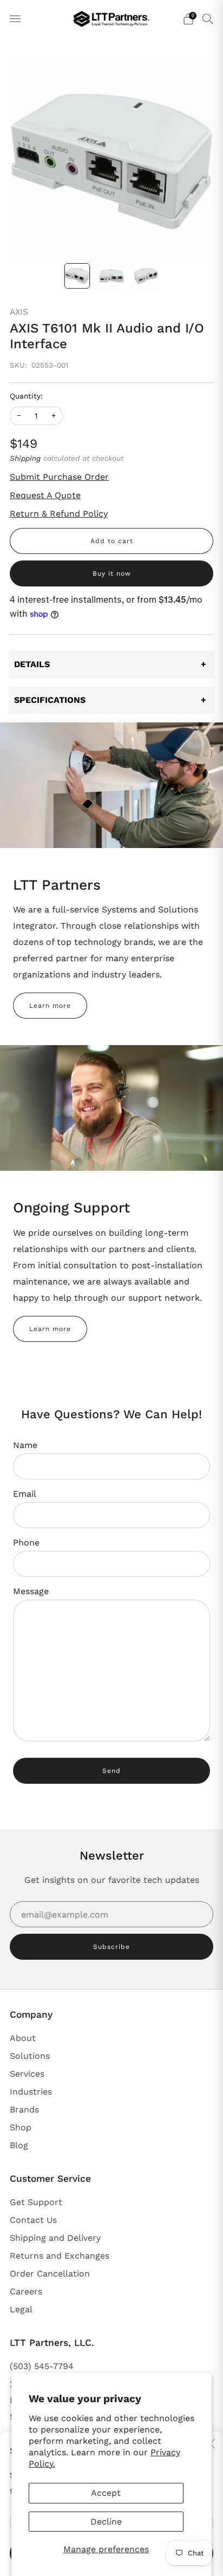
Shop (21, 2127)
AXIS (19, 312)
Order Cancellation (50, 2274)
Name (25, 1445)
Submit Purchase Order (59, 477)
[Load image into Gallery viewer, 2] (111, 276)
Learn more (50, 1006)
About (23, 2038)
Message (31, 1591)
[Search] (208, 18)
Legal (21, 2309)
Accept (106, 2493)
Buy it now (112, 573)
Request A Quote (45, 495)
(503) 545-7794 (42, 2366)
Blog (19, 2145)
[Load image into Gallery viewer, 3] (146, 276)
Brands (24, 2109)
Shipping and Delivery (55, 2238)
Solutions (30, 2056)
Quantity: (26, 396)
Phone (26, 1543)
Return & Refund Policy (59, 514)
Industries (31, 2092)
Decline (106, 2522)
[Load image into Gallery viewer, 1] (77, 276)
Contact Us (33, 2220)
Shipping (25, 458)
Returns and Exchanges (60, 2256)
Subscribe (111, 1947)
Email (25, 1494)
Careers (26, 2291)
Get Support (36, 2202)
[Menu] (15, 19)
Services (27, 2074)
